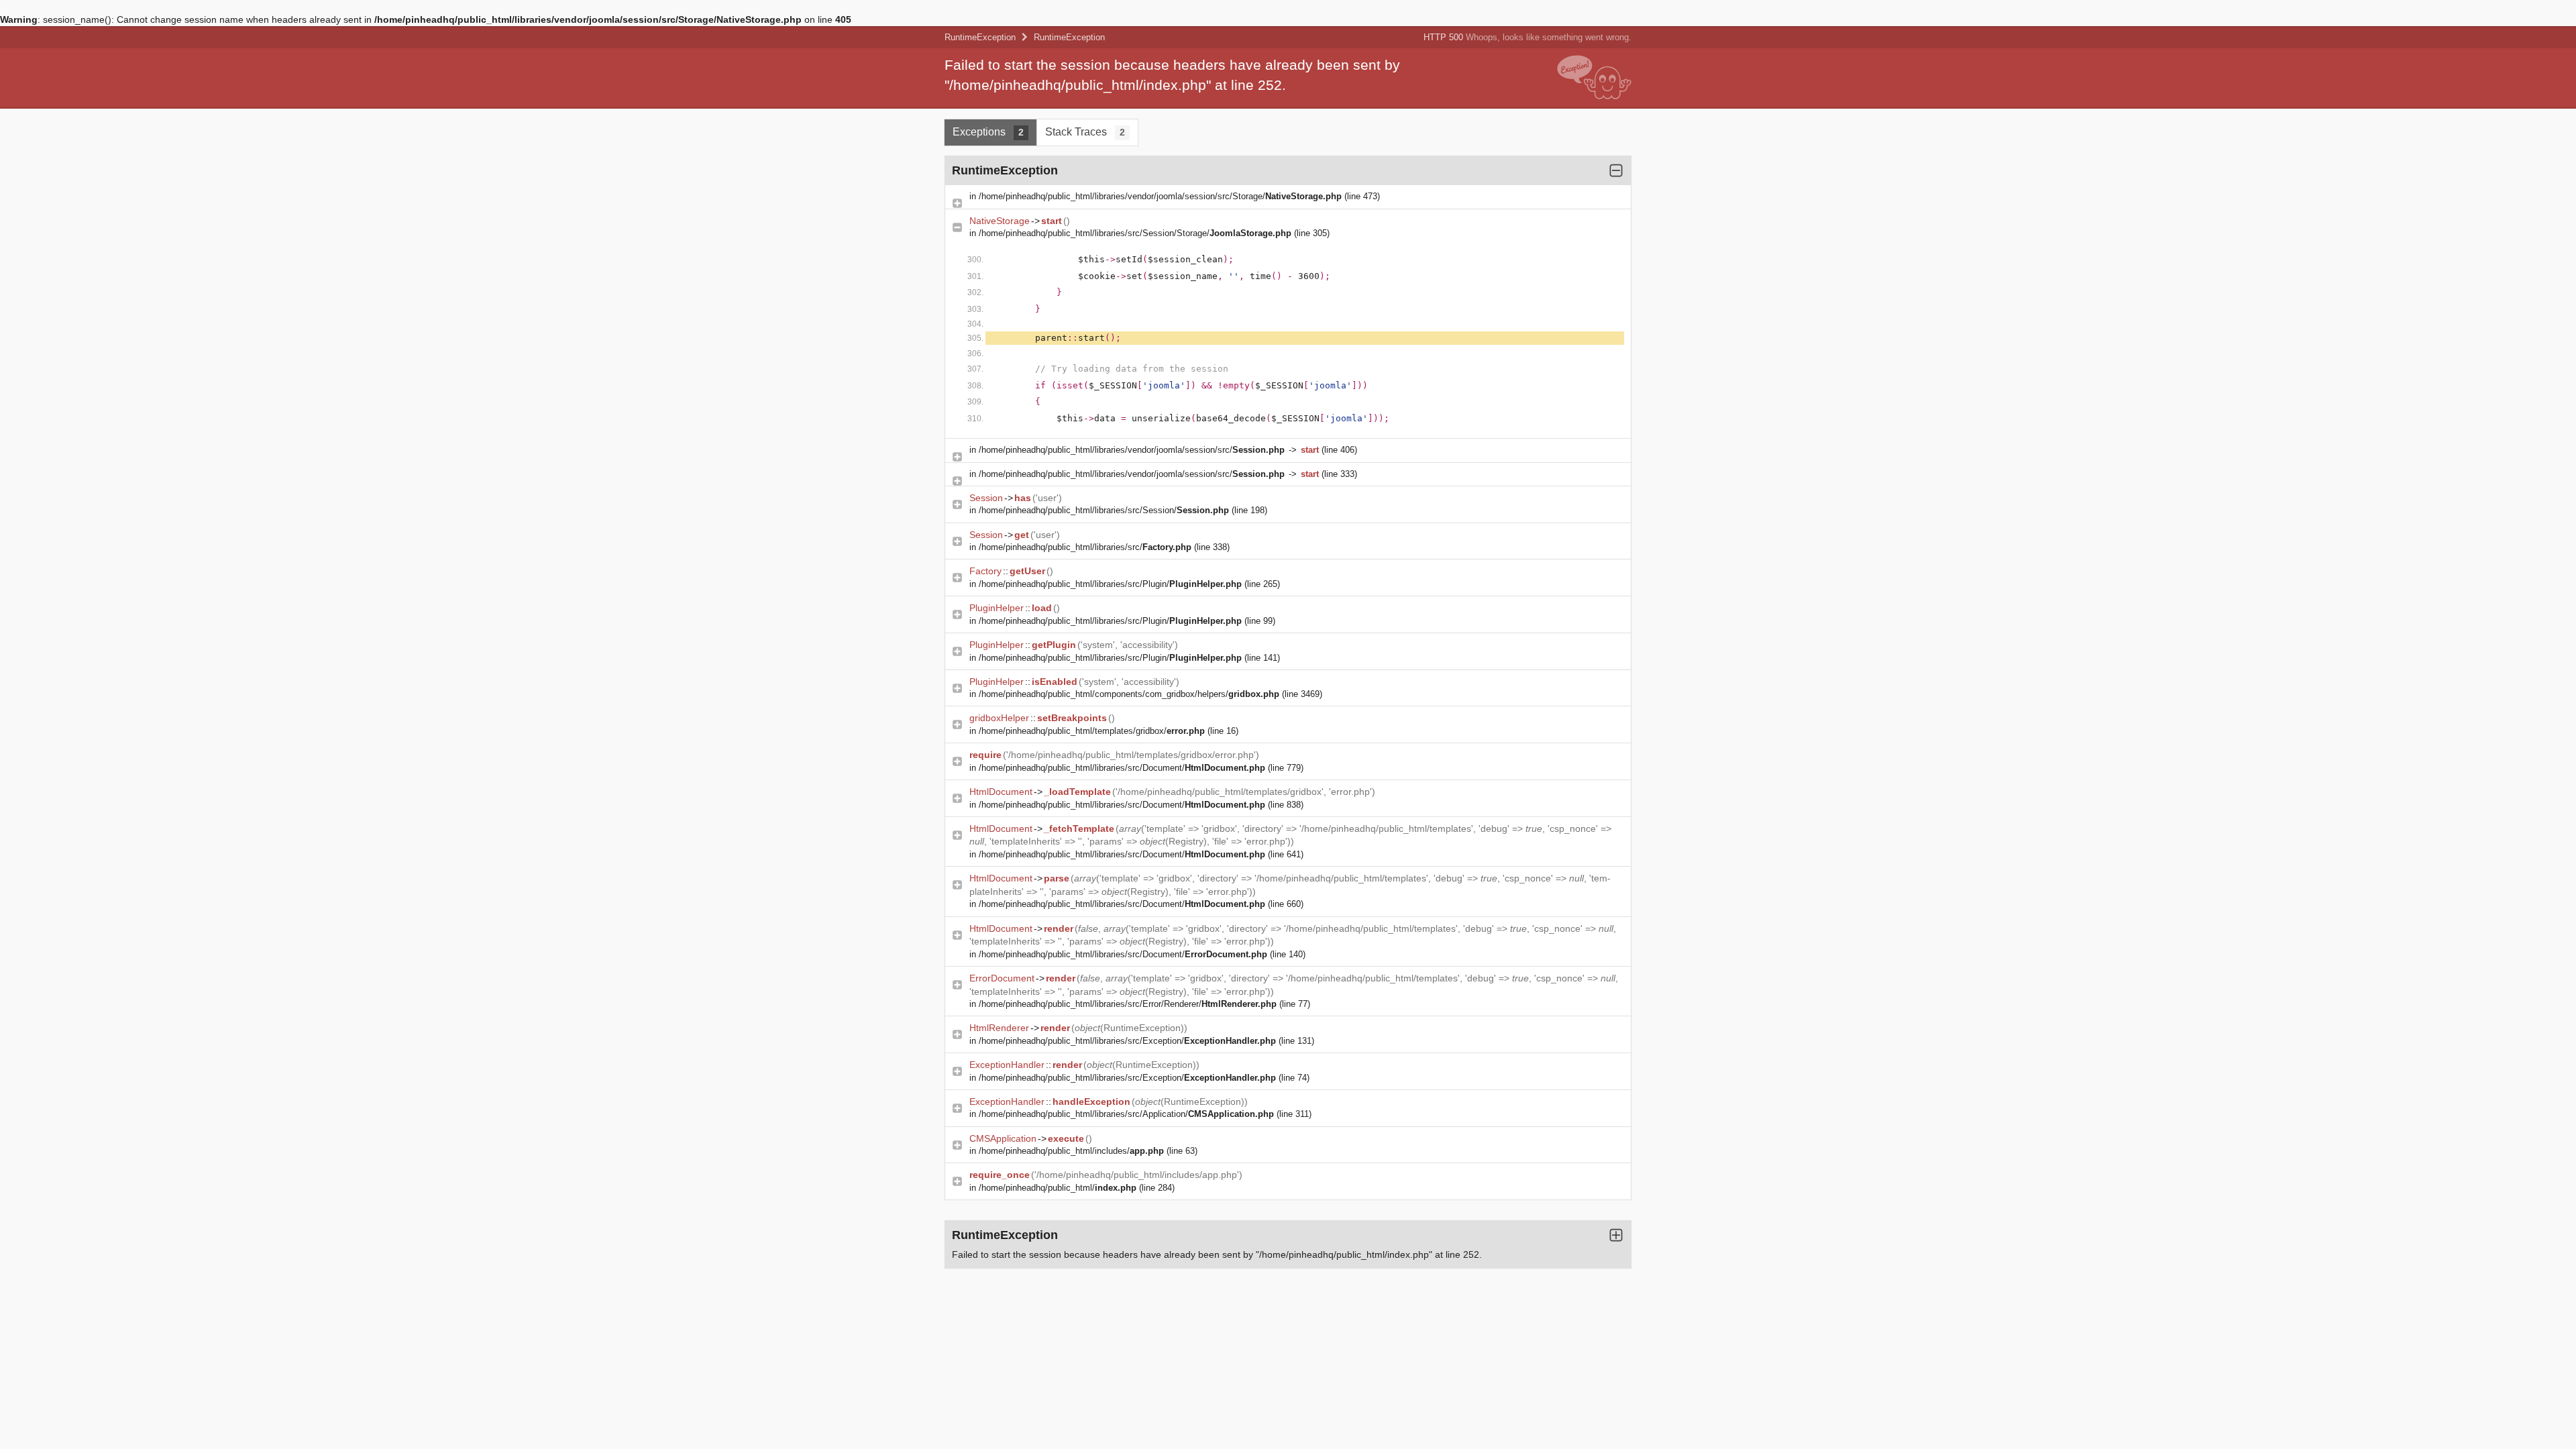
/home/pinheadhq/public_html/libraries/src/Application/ (1126, 1114)
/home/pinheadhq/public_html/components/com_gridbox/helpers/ (1129, 694)
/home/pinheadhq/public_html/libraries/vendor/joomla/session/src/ (1132, 450)
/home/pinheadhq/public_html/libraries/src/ (1085, 547)
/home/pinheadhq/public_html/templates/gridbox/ (1092, 731)
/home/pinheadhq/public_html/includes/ (1071, 1151)
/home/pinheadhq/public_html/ (1058, 1188)
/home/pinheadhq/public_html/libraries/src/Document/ (1122, 768)
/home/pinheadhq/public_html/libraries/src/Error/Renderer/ (1128, 1004)
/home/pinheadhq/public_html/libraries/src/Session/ (1104, 510)
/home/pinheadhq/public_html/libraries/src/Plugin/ (1110, 584)
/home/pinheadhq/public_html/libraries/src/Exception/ (1127, 1041)
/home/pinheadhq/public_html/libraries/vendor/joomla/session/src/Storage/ (1160, 196)
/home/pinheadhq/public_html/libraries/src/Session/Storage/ (1135, 233)
